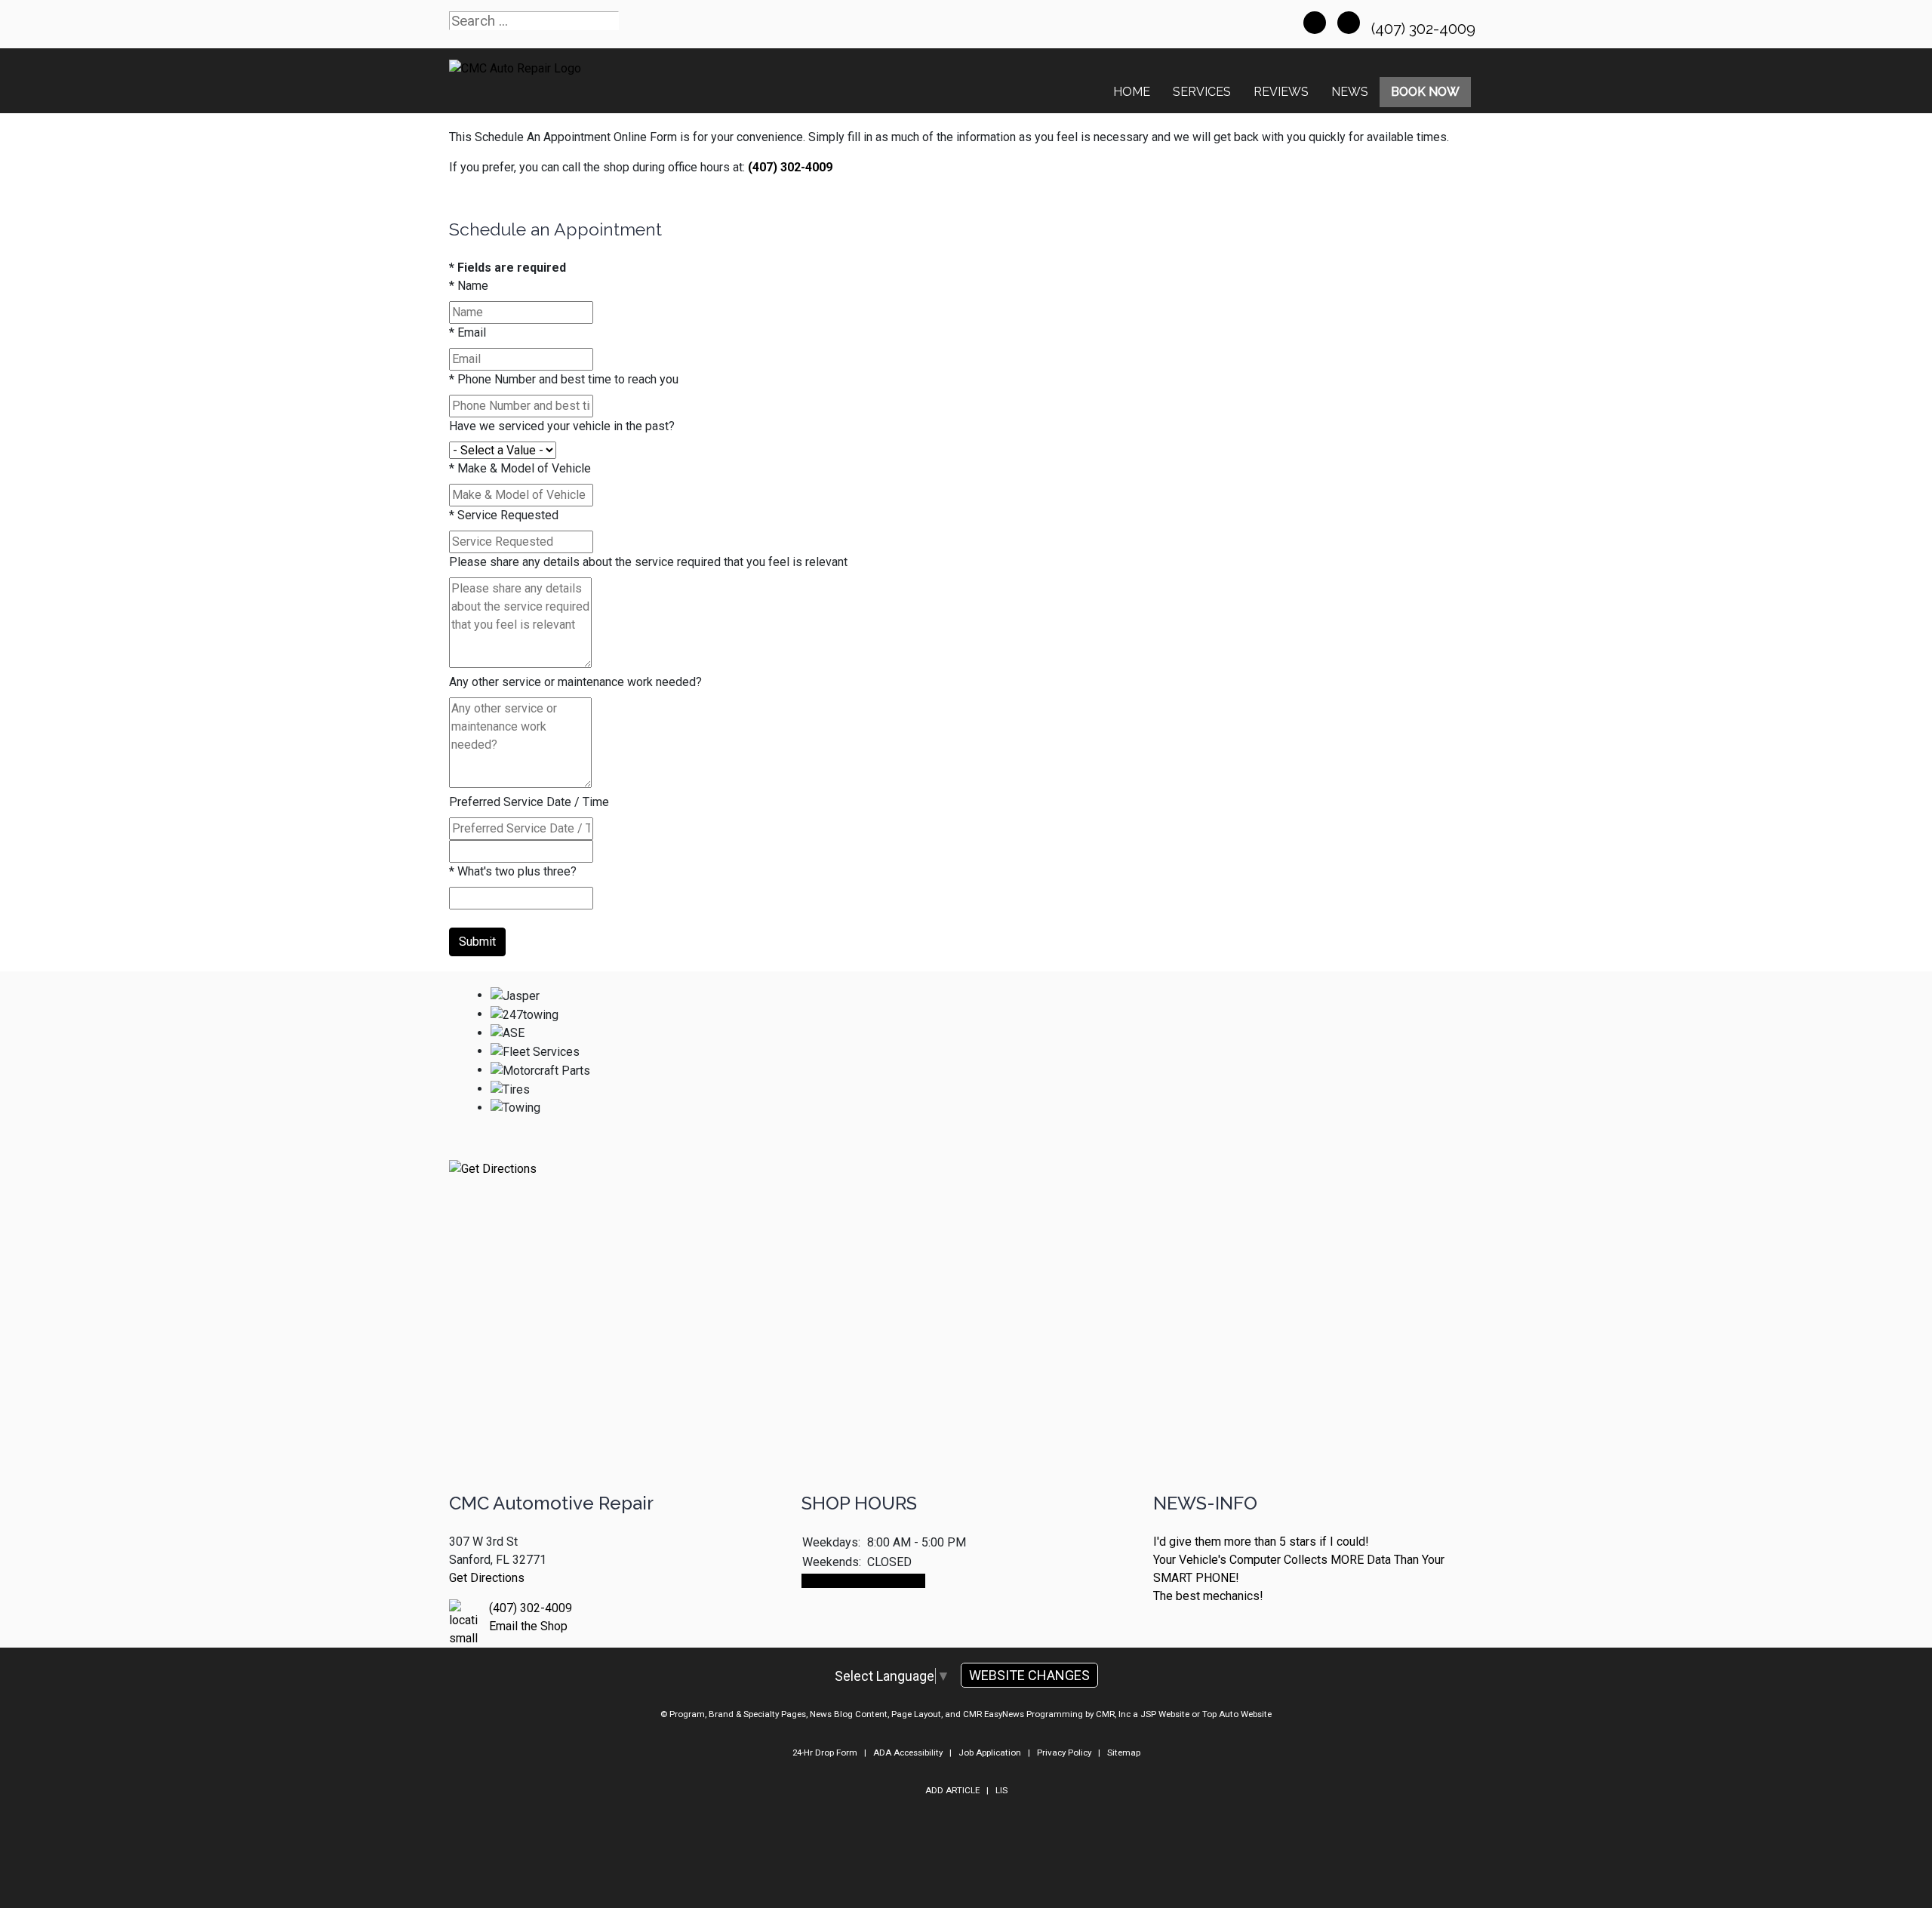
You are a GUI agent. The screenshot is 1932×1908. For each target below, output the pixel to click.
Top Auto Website (1237, 1714)
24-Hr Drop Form (825, 1753)
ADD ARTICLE (952, 1790)
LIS (1001, 1790)
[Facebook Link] (1315, 23)
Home (1132, 92)
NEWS (1350, 92)
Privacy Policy (1064, 1753)
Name (469, 286)
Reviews (1281, 92)
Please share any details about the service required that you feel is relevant (648, 562)
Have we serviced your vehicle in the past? (562, 426)
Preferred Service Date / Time (529, 802)
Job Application (990, 1753)
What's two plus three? (513, 871)
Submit (477, 942)
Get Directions (487, 1578)
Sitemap (1124, 1753)
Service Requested (504, 515)
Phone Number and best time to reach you (564, 379)
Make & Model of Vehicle (520, 468)
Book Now (1425, 92)
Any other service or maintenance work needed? (575, 682)
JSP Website (1165, 1714)
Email (468, 332)
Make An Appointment (863, 1581)
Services (1202, 92)
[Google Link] (1349, 23)
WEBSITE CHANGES (1029, 1675)
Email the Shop (528, 1626)
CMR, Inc (1113, 1714)
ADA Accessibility (908, 1753)
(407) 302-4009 (1425, 29)
